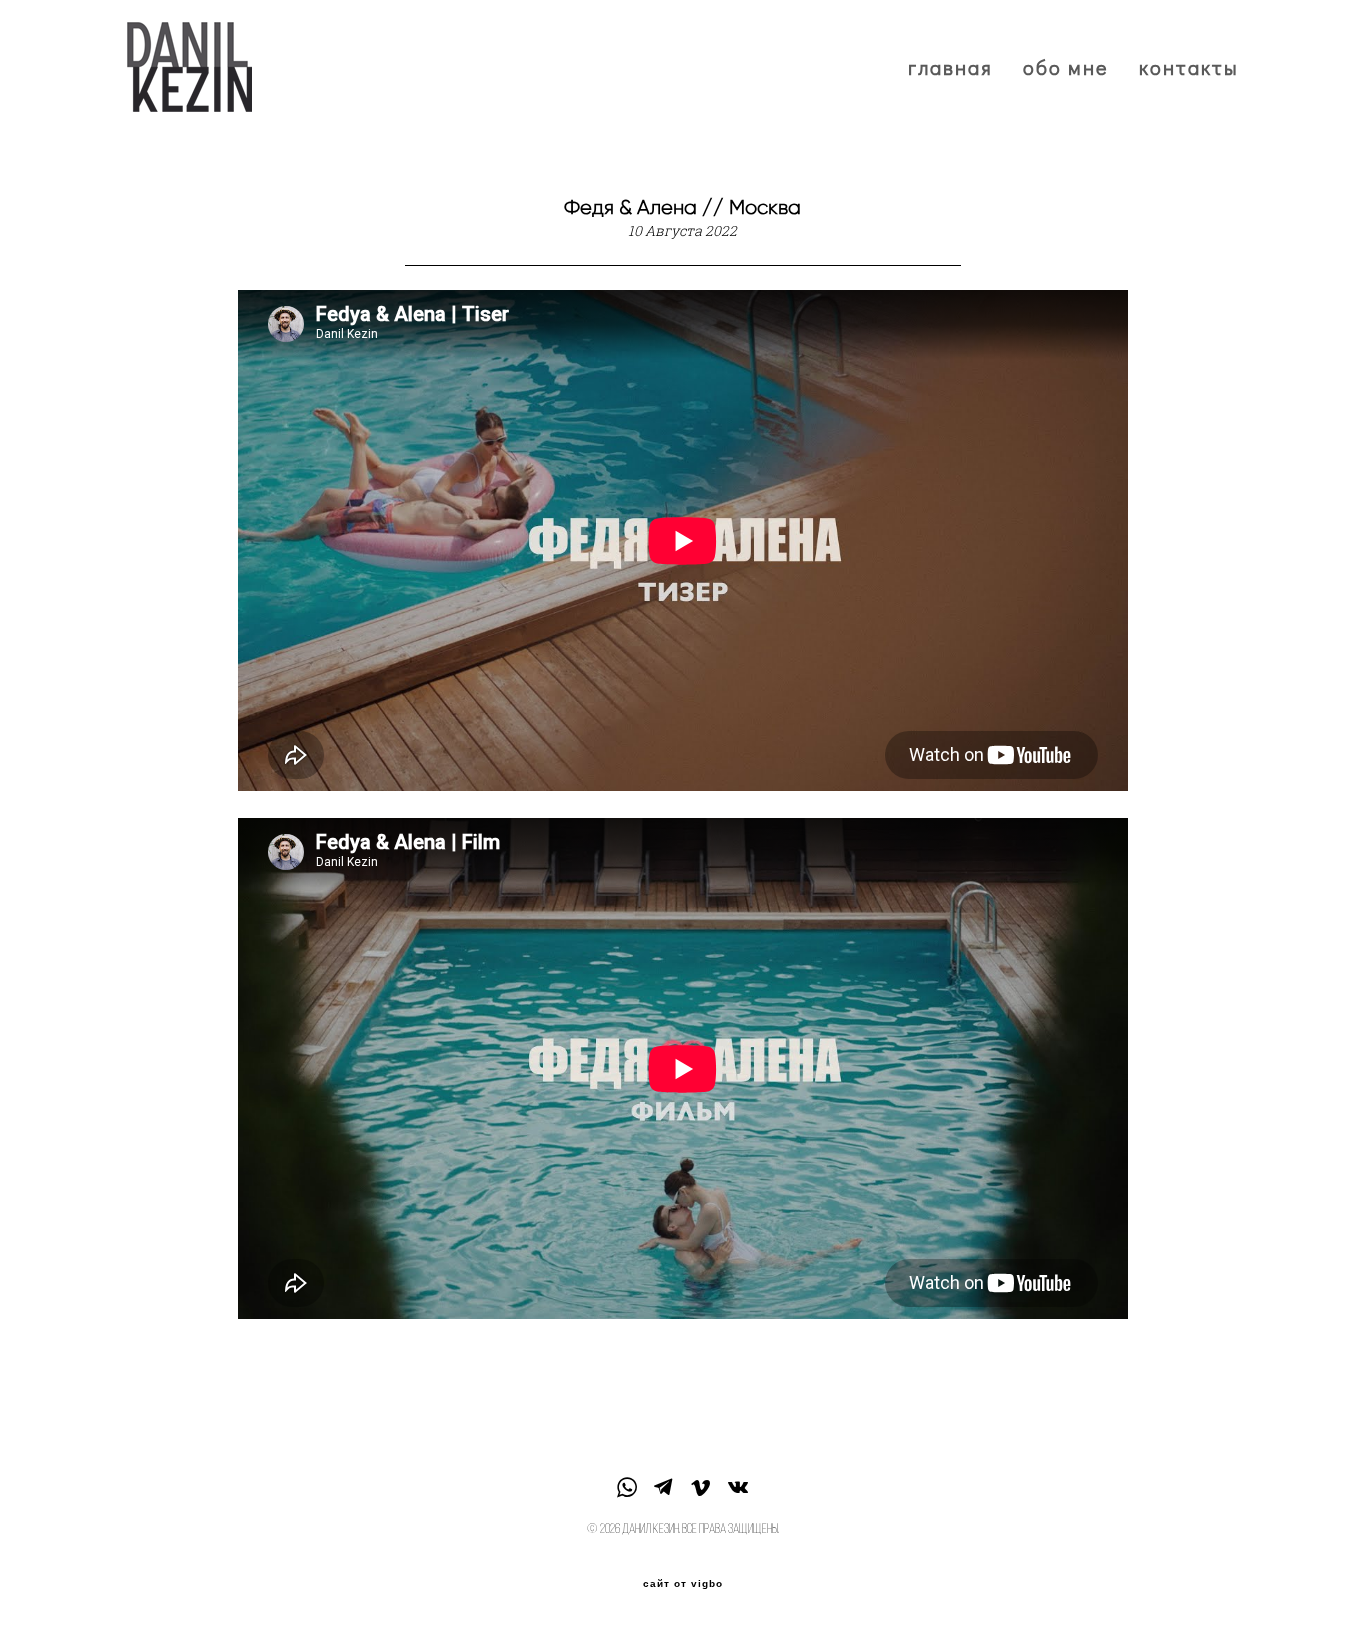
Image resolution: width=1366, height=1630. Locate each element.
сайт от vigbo (683, 1584)
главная (950, 67)
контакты (1189, 67)
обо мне (1066, 67)
